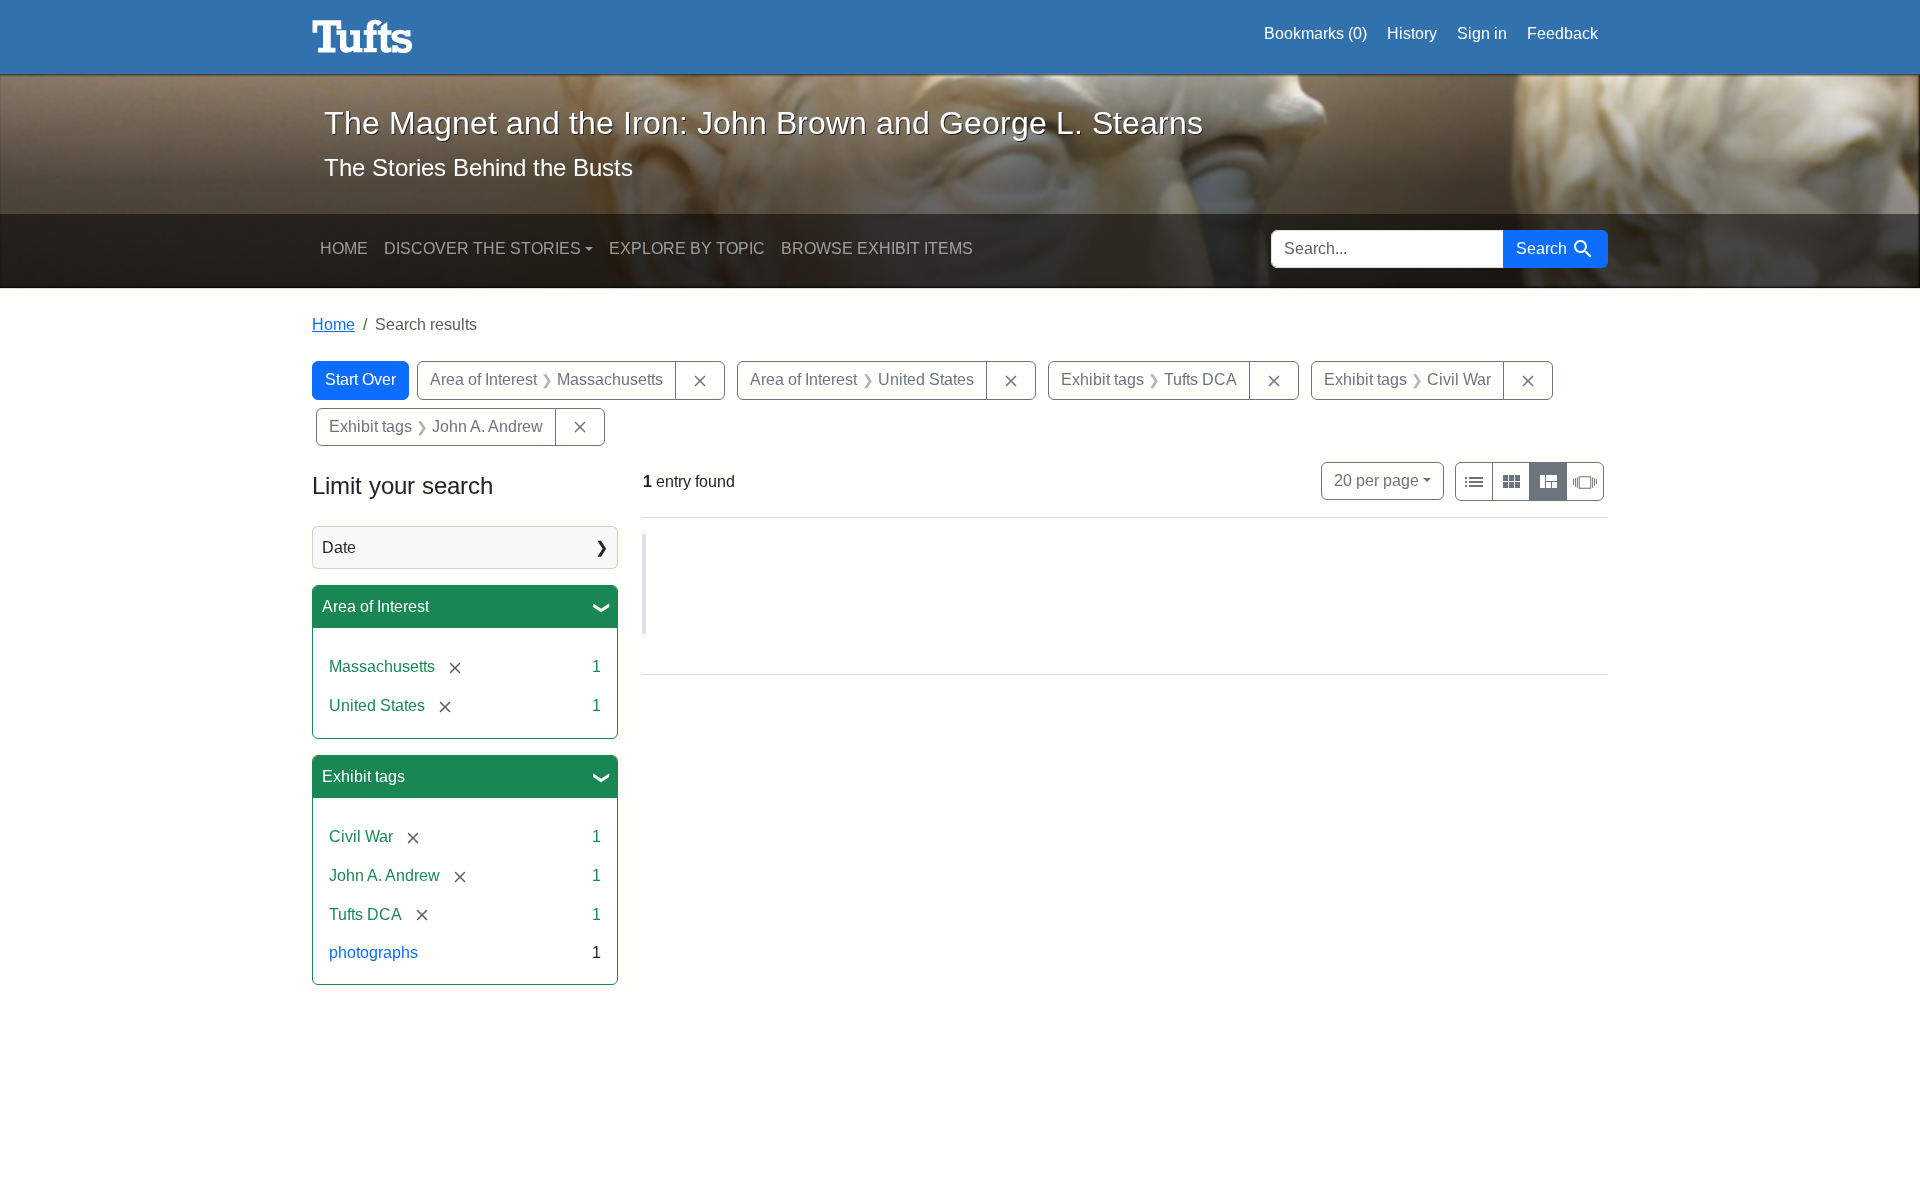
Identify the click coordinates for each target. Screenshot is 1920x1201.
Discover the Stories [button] (482, 248)
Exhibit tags (363, 776)
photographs (373, 952)
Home (344, 248)
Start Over (360, 379)
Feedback (1562, 33)
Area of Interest (375, 606)
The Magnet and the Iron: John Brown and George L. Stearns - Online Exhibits (362, 37)
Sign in (1482, 33)
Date (339, 547)
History (1412, 33)
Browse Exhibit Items (877, 248)
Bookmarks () (1315, 33)
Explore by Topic (687, 248)
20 (1376, 480)
